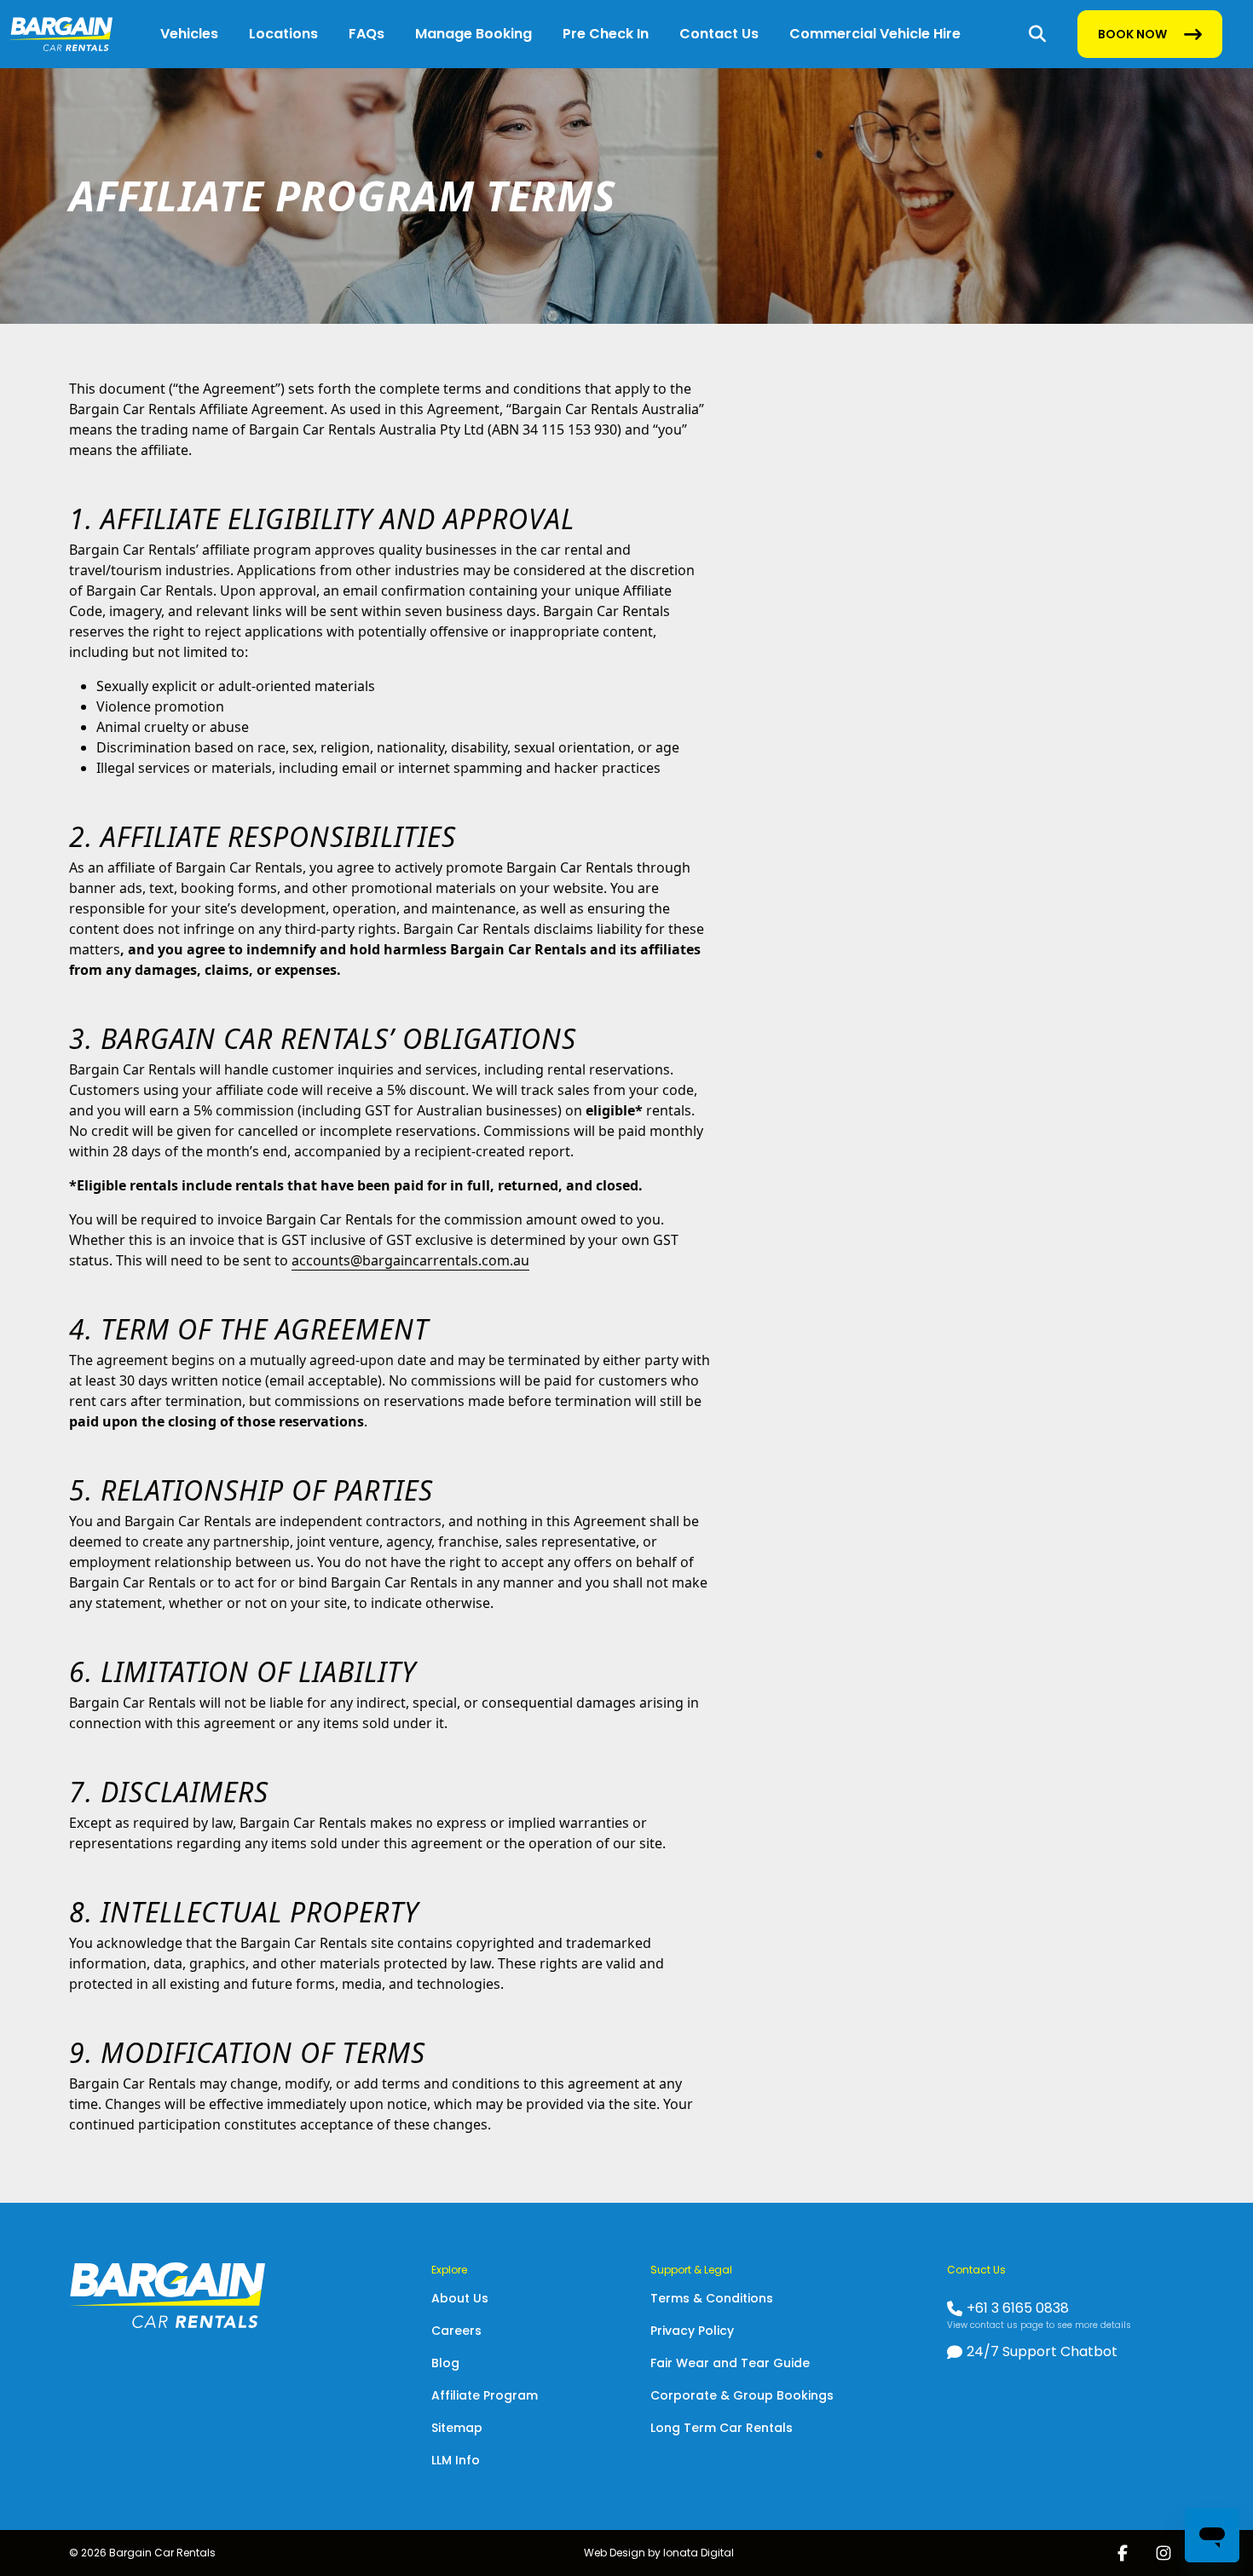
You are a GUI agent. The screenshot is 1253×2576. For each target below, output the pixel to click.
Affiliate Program (485, 2395)
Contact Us (719, 34)
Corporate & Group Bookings (742, 2395)
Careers (456, 2331)
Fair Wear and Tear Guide (730, 2363)
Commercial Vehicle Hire (875, 34)
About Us (460, 2298)
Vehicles (189, 34)
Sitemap (457, 2428)
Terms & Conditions (712, 2298)
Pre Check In (606, 34)
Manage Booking (473, 34)
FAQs (367, 34)
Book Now (1132, 38)
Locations (283, 34)
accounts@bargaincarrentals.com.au (410, 1260)
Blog (445, 2363)
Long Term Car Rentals (722, 2428)
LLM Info (456, 2460)
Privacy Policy (692, 2331)
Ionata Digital (699, 2553)
